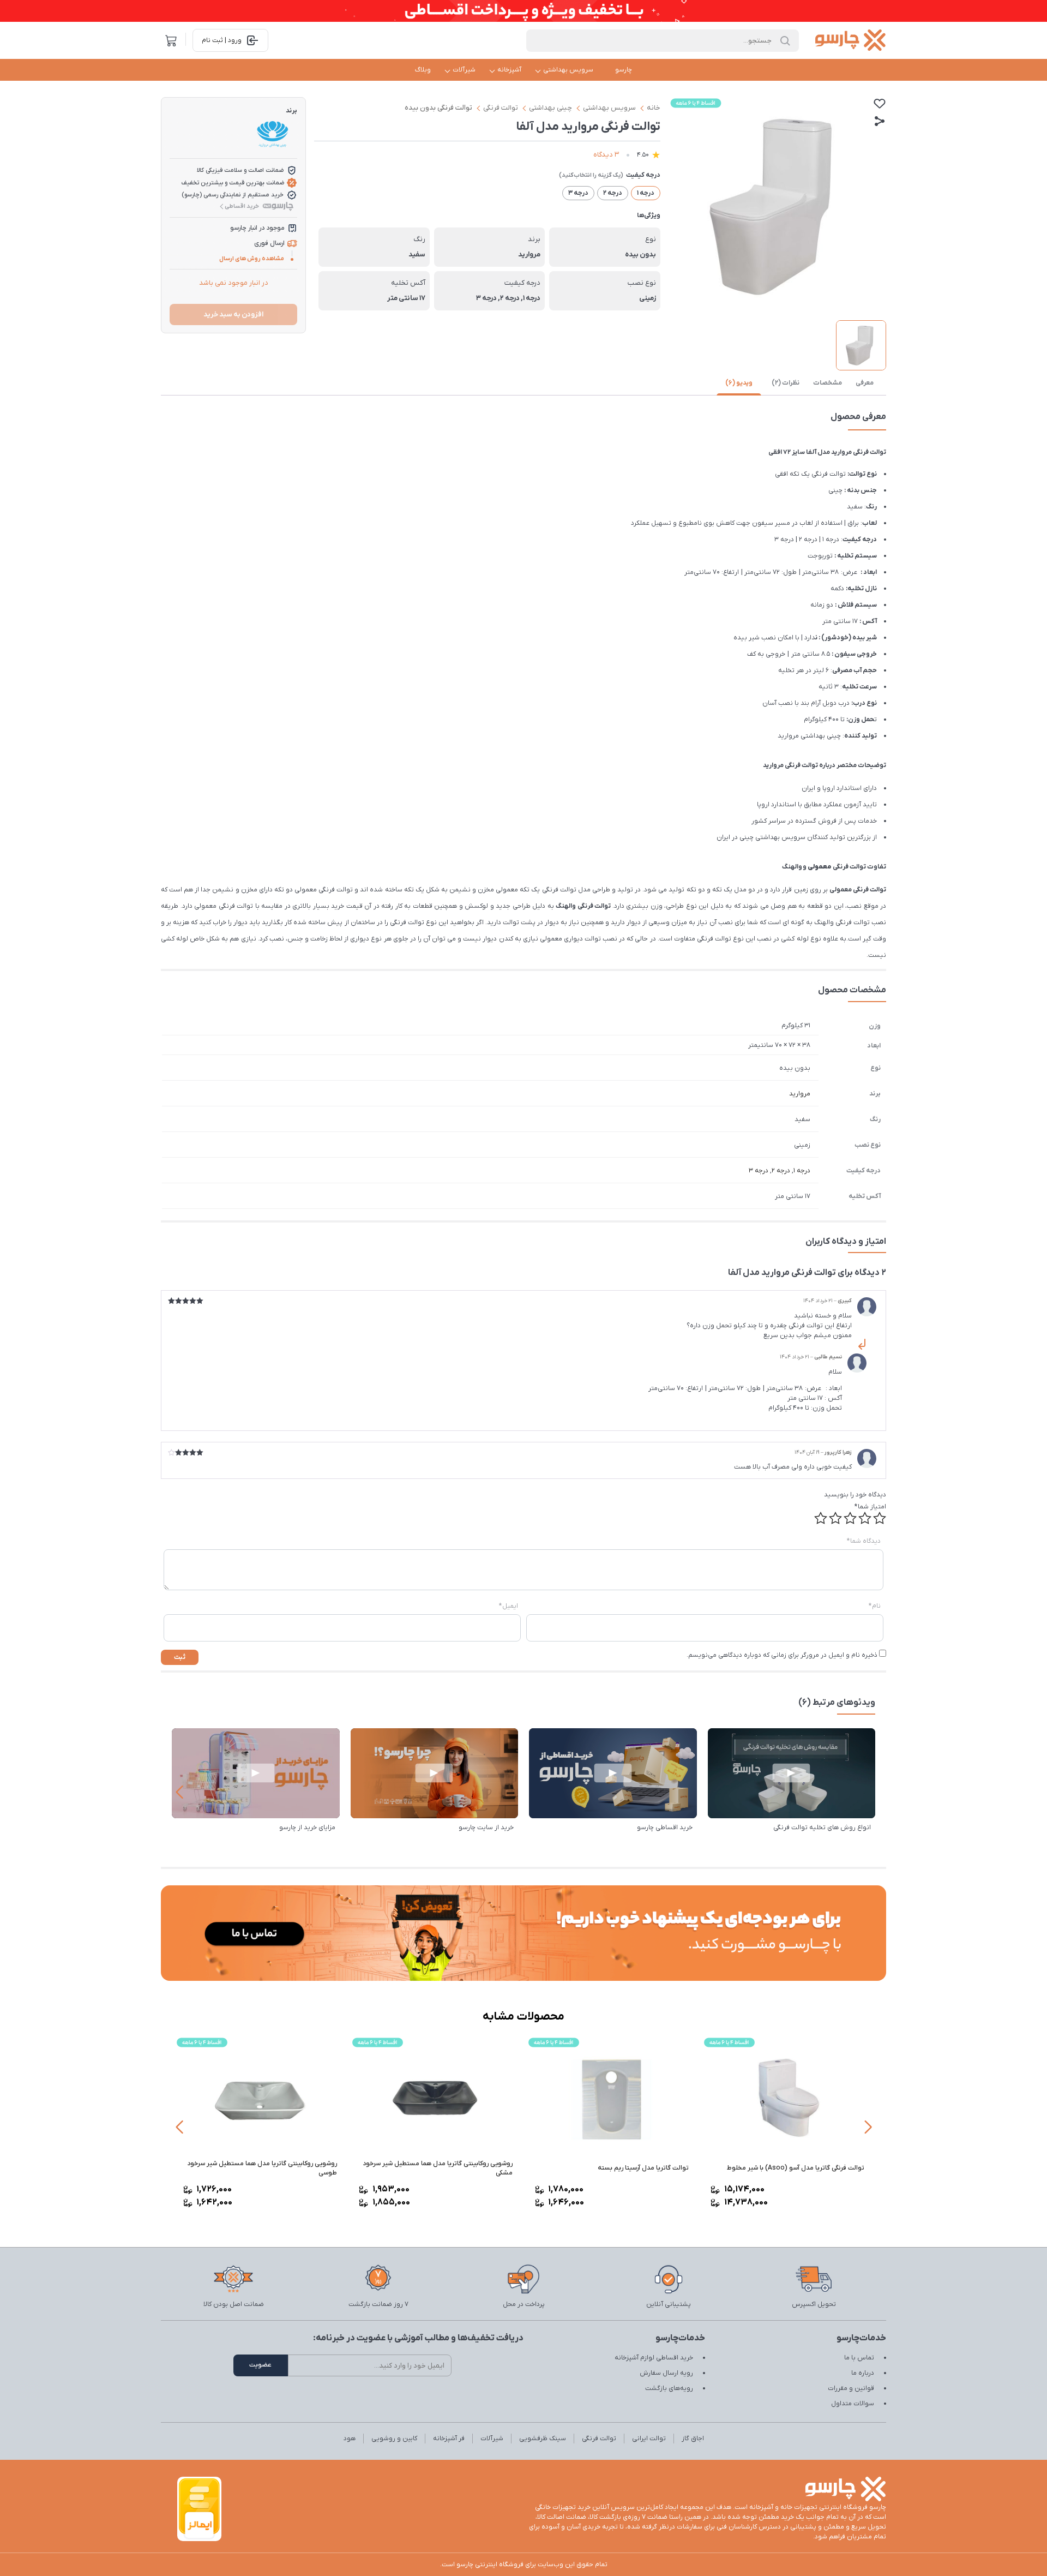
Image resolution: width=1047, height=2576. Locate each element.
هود (350, 2439)
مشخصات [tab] (828, 383)
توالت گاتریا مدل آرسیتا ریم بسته (643, 2168)
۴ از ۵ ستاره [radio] (835, 1518)
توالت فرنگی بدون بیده (438, 108)
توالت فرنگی (501, 108)
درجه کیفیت (643, 175)
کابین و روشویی (394, 2439)
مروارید (800, 1094)
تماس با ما (859, 2358)
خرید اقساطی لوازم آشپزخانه (654, 2358)
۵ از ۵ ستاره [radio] (821, 1518)
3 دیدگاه (606, 155)
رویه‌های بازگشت (669, 2388)
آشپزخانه (509, 70)
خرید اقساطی (242, 206)
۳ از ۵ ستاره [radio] (850, 1518)
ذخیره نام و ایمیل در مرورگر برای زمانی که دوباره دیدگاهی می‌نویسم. (782, 1655)
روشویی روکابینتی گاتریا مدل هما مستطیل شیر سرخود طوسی (262, 2168)
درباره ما (863, 2373)
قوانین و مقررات (851, 2388)
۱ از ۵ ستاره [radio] (880, 1518)
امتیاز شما (870, 1507)
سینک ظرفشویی (543, 2439)
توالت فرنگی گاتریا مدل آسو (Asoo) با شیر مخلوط (796, 2168)
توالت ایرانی (649, 2439)
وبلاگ (423, 70)
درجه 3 (759, 1171)
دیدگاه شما (864, 1541)
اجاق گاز (693, 2439)
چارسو (624, 70)
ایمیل (509, 1606)
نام (875, 1606)
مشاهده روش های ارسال (252, 259)
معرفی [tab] (865, 383)
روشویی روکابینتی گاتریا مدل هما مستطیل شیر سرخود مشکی (438, 2168)
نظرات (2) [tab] (786, 383)
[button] (179, 1792)
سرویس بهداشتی (568, 70)
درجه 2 (781, 1171)
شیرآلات (464, 70)
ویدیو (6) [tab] (739, 383)
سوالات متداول (853, 2404)
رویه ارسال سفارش (666, 2373)
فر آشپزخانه (449, 2439)
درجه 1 (802, 1171)
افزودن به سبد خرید (233, 314)
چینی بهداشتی (550, 108)
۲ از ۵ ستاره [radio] (865, 1518)
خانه (654, 108)
